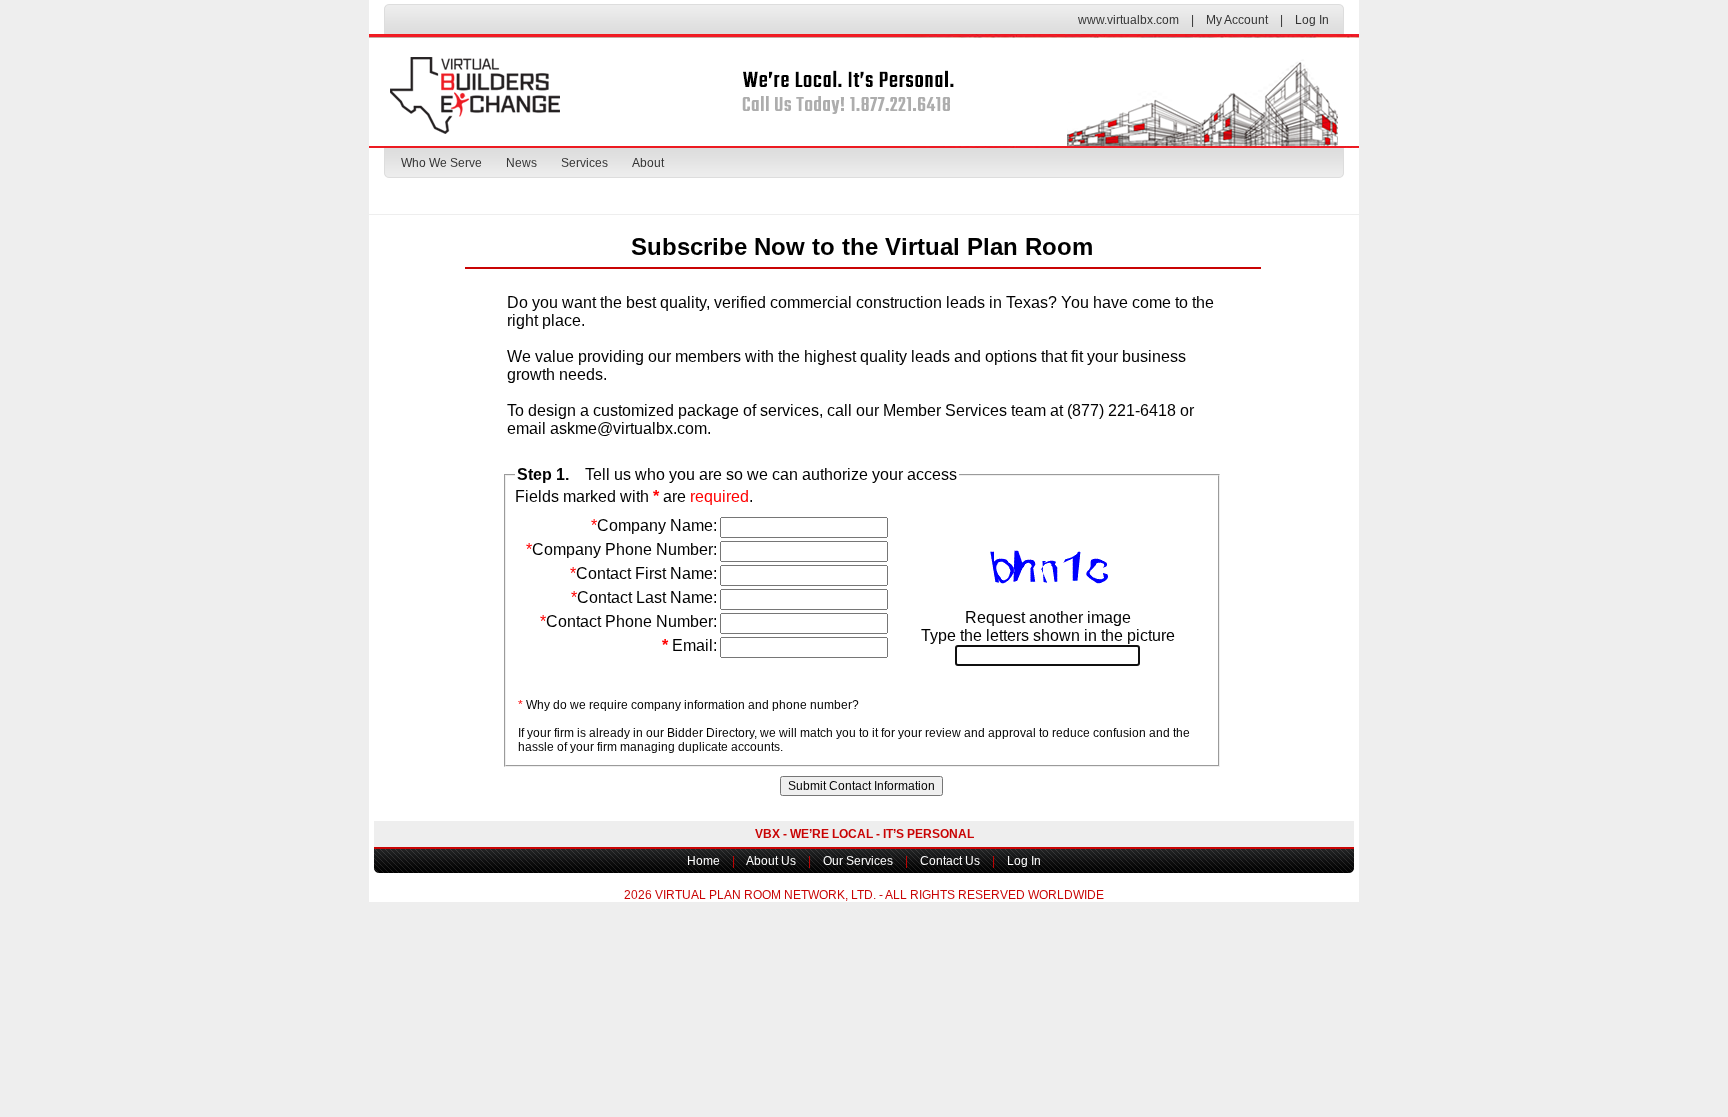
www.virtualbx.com (1128, 20)
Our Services (858, 861)
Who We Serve (441, 163)
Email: (689, 645)
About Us (771, 861)
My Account (1237, 20)
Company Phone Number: (621, 549)
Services (584, 163)
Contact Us (950, 861)
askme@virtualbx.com (628, 428)
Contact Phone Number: (628, 621)
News (521, 163)
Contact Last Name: (644, 597)
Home (703, 861)
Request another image (1048, 617)
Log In (1312, 20)
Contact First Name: (643, 573)
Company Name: (654, 525)
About (648, 163)
